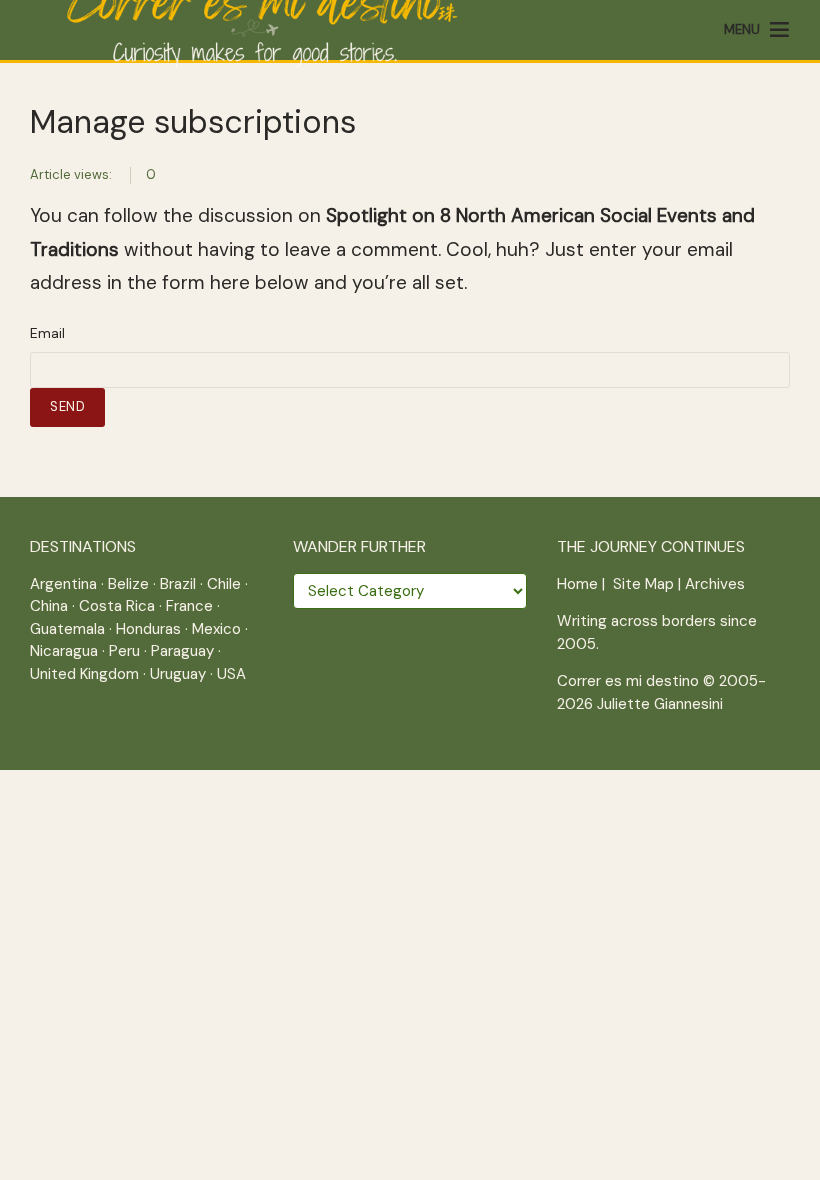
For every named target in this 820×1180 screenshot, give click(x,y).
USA (231, 674)
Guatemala (67, 629)
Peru (124, 651)
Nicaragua (64, 651)
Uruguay (178, 674)
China (49, 606)
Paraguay (182, 651)
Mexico (216, 629)
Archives (715, 584)
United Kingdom (84, 674)
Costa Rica (117, 606)
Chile (224, 584)
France (189, 606)
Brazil (178, 584)
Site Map (643, 584)
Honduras (148, 629)
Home (577, 584)
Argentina (63, 584)
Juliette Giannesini (660, 704)
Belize (128, 584)
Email (47, 333)
